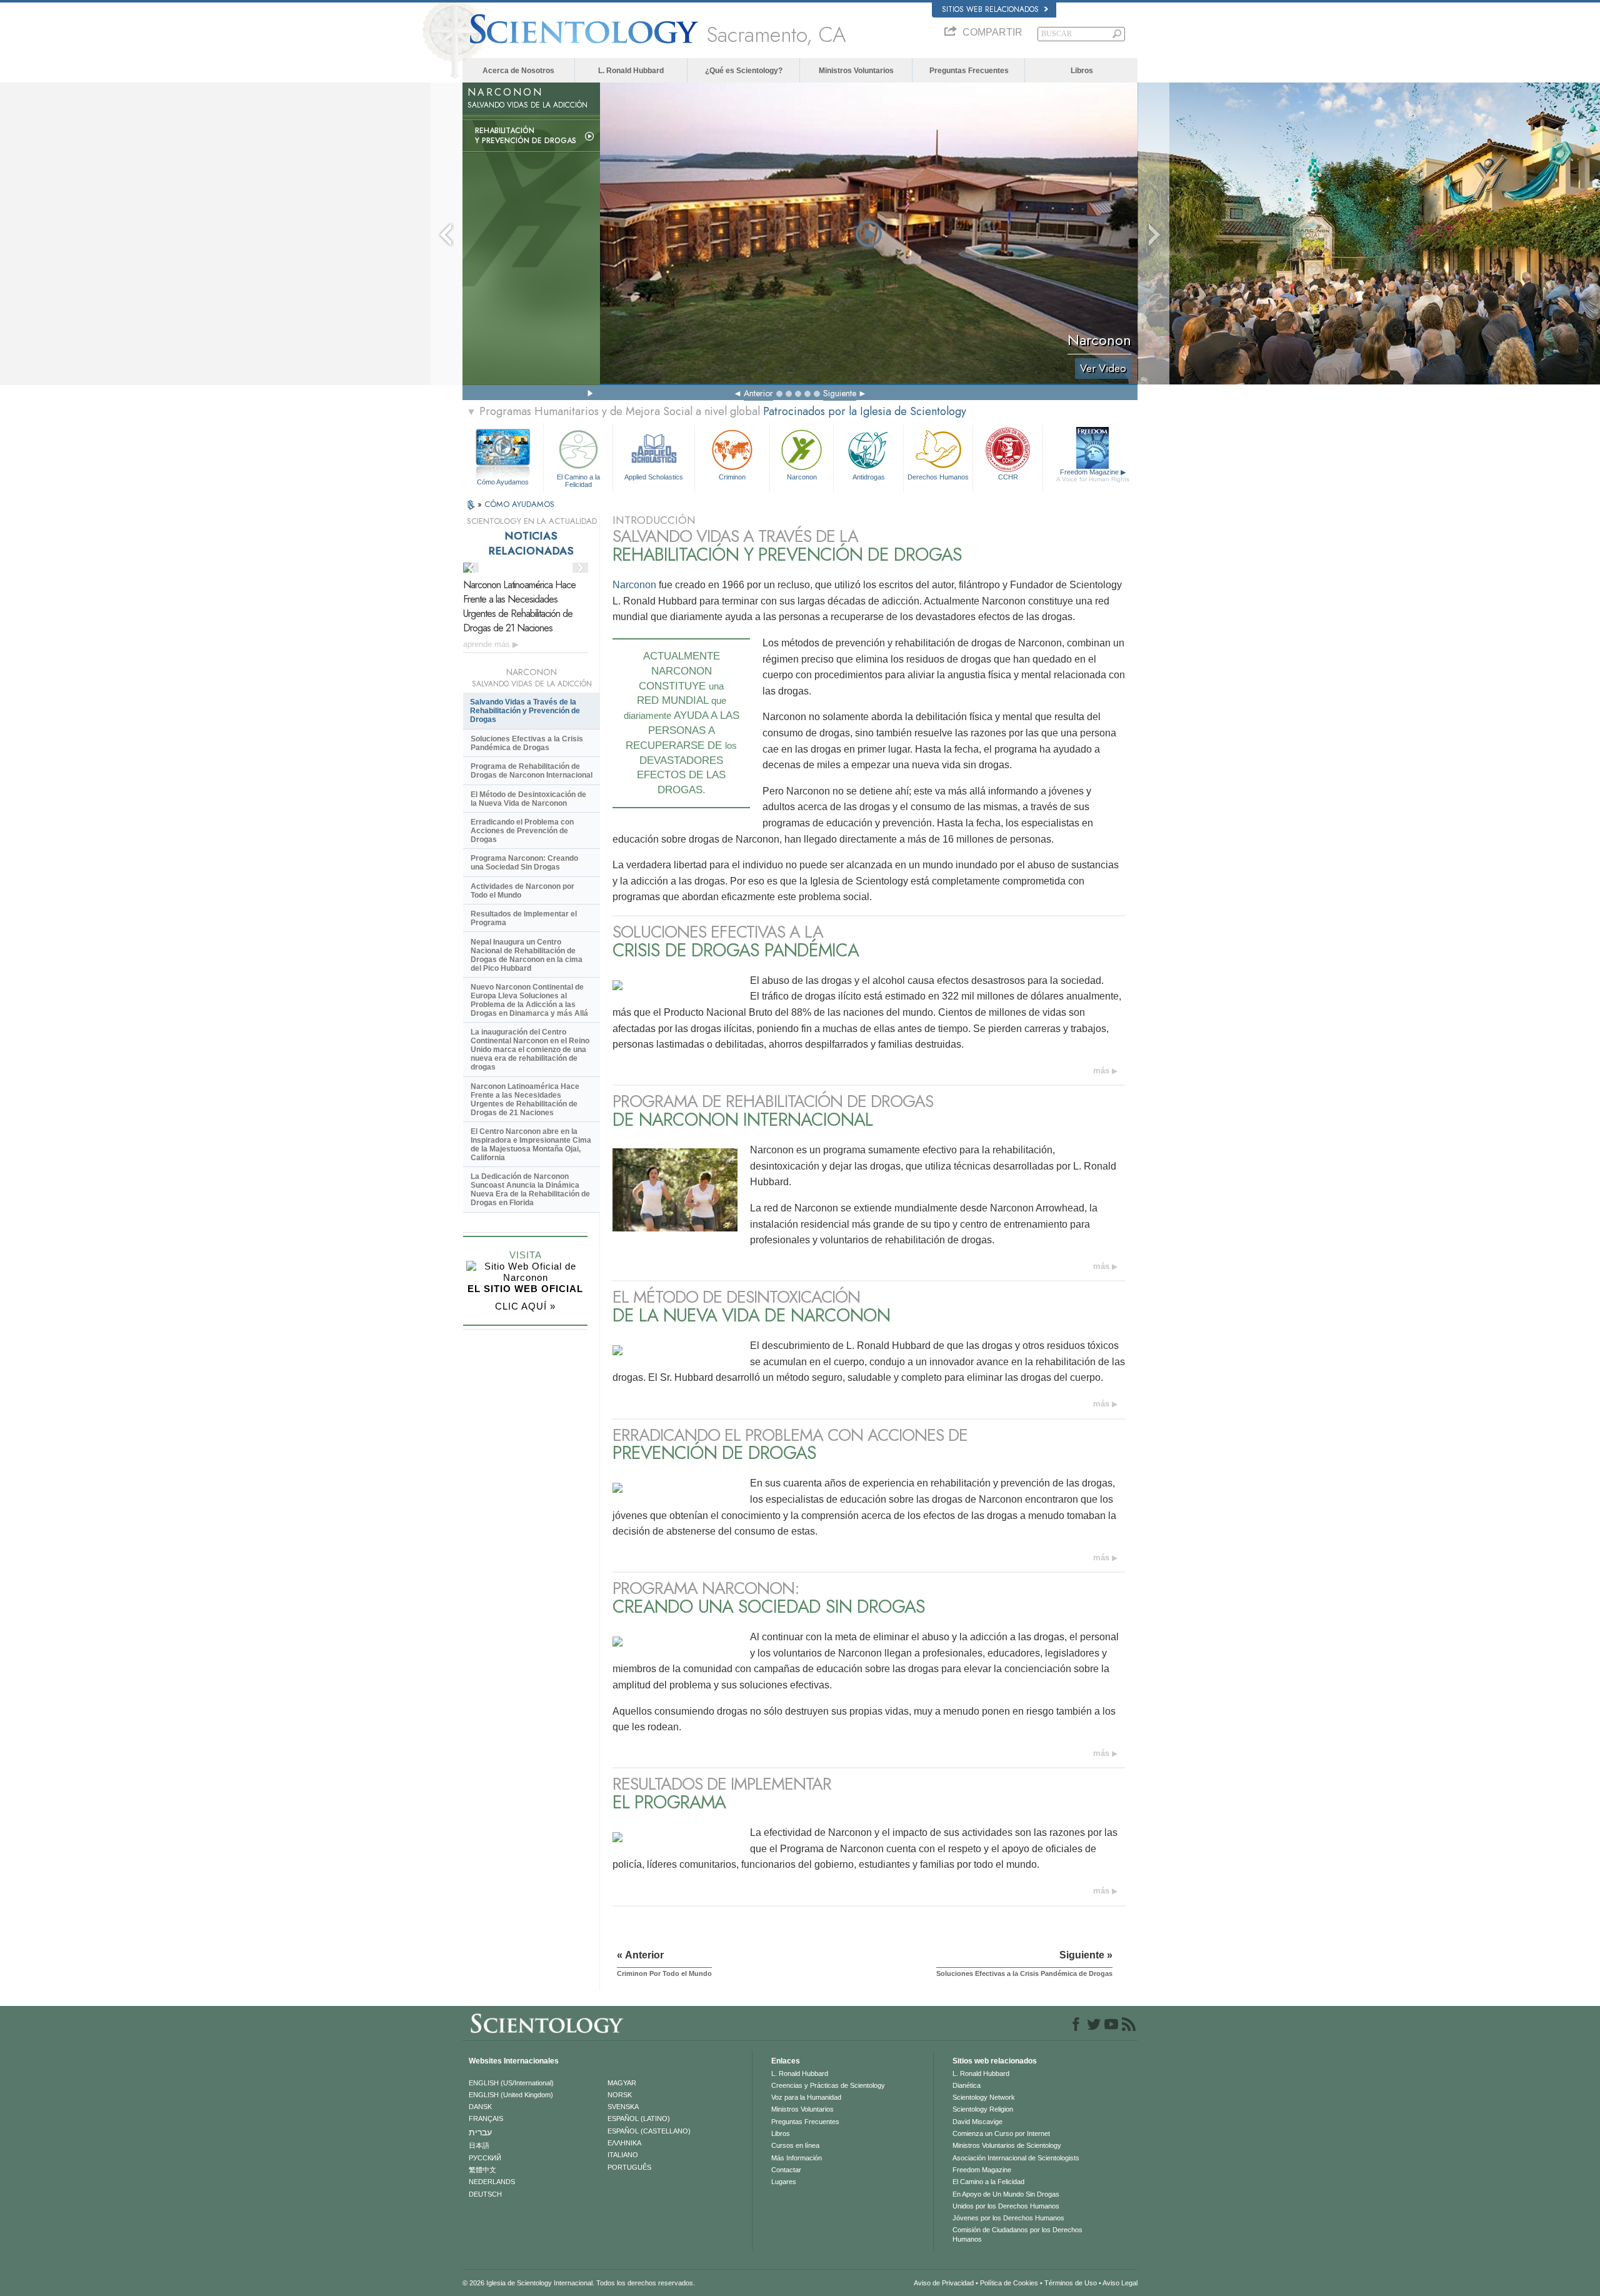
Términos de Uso (1071, 2283)
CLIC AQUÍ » (525, 1306)
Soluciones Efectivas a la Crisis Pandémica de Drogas (527, 743)
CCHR (1008, 477)
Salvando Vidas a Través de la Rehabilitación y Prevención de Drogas (525, 711)
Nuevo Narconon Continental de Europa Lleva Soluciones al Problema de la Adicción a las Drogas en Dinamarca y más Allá (529, 1000)
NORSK (620, 2095)
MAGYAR (622, 2083)
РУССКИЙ (485, 2158)
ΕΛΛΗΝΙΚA (624, 2143)
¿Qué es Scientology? (744, 71)
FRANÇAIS (486, 2118)
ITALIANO (623, 2155)
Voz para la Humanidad (806, 2097)
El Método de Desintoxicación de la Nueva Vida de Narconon (528, 799)
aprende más (488, 644)
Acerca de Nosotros (518, 71)
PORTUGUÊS (629, 2167)
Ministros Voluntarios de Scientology (1007, 2145)
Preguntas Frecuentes (969, 71)
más (1101, 1070)
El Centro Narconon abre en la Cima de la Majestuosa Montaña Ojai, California (531, 1145)
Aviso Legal (1120, 2283)
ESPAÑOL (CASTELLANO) (649, 2131)
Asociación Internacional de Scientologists (1016, 2158)
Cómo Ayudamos (503, 482)
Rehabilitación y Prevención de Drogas (526, 136)
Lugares (784, 2182)
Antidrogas (869, 477)
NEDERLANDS (492, 2182)
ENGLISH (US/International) (511, 2083)
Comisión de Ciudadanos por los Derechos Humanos (1017, 2234)
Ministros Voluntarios (856, 71)
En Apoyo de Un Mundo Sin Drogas (1006, 2194)
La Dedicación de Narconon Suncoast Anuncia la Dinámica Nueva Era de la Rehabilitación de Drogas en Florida (530, 1190)
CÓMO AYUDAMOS (519, 504)
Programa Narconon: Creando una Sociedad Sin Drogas (524, 863)
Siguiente (840, 393)
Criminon (732, 477)
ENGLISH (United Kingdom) (511, 2095)
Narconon (802, 477)
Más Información (797, 2158)
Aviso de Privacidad (944, 2283)
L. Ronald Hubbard (631, 71)
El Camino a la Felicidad (578, 480)
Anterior (758, 393)
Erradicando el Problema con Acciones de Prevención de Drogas (522, 831)
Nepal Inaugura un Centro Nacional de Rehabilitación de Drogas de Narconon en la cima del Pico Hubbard (527, 955)
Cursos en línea (795, 2145)
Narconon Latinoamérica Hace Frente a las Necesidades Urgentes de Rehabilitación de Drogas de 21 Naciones (519, 606)
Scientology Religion (983, 2109)
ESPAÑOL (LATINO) (639, 2118)
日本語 (479, 2145)
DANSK (480, 2107)
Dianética (967, 2085)
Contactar (786, 2170)
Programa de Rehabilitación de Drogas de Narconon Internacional (532, 771)
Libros (1082, 71)
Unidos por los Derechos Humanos (1006, 2206)
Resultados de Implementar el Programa (524, 918)
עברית (480, 2132)
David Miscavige (977, 2122)
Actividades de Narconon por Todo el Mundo (522, 891)
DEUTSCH (485, 2194)
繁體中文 (482, 2170)
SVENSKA (623, 2107)
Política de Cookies (1009, 2283)
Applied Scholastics (654, 477)
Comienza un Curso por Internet (1001, 2133)
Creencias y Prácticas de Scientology (828, 2085)
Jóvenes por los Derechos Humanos (1008, 2218)
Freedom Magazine (1093, 475)
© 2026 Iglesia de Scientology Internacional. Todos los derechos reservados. (579, 2283)
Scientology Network (984, 2097)
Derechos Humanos (938, 477)
